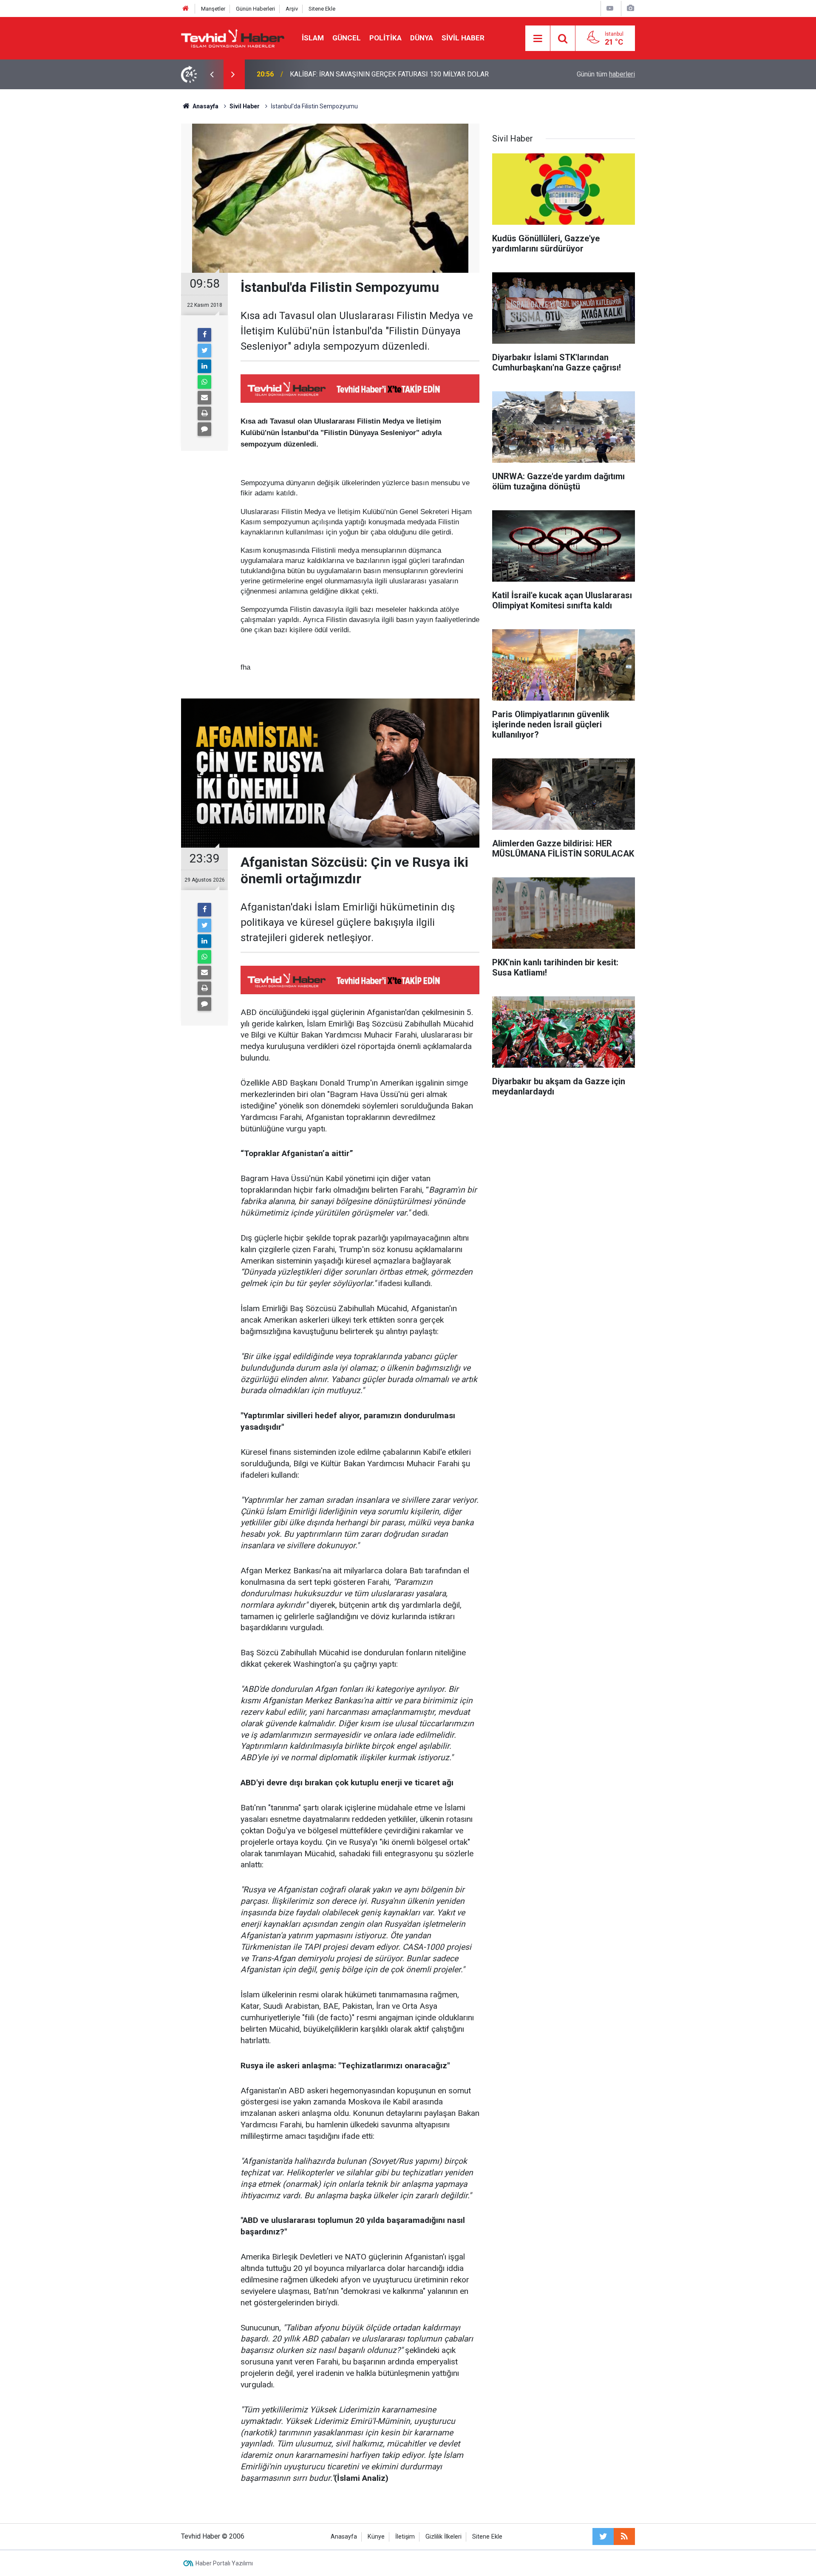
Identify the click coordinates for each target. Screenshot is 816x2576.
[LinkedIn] (204, 366)
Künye (376, 2537)
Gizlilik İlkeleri (443, 2537)
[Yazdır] (204, 413)
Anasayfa (344, 2537)
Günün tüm (606, 74)
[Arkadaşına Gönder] (204, 398)
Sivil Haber (463, 38)
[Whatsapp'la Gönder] (204, 382)
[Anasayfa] (186, 9)
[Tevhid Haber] (233, 38)
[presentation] (212, 74)
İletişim (405, 2537)
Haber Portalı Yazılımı (224, 2563)
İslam (313, 38)
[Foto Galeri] (630, 8)
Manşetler (213, 9)
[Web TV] (610, 8)
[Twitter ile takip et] (603, 2536)
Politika (385, 38)
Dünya (422, 38)
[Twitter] (204, 351)
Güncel (347, 38)
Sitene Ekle (322, 9)
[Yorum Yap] (204, 429)
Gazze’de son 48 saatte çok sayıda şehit (350, 74)
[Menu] (538, 39)
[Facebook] (204, 335)
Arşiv (292, 9)
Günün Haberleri (255, 9)
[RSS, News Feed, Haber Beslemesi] (624, 2536)
